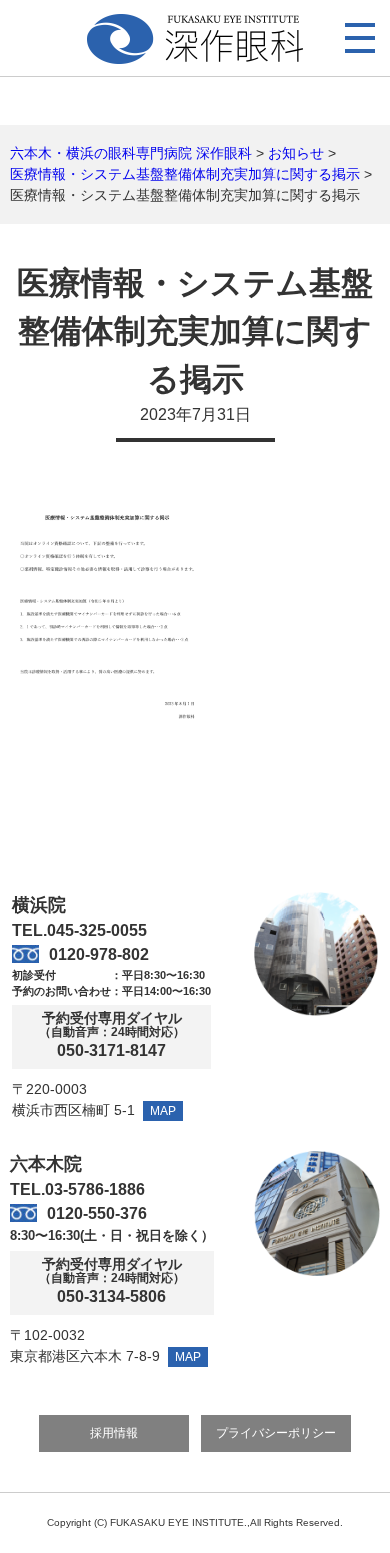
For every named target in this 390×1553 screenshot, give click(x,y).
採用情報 (114, 1433)
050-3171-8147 (111, 1051)
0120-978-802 (99, 954)
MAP (163, 1111)
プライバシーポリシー (276, 1433)
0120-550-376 (97, 1213)
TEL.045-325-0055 (79, 930)
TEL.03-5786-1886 (77, 1189)
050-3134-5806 (111, 1297)
